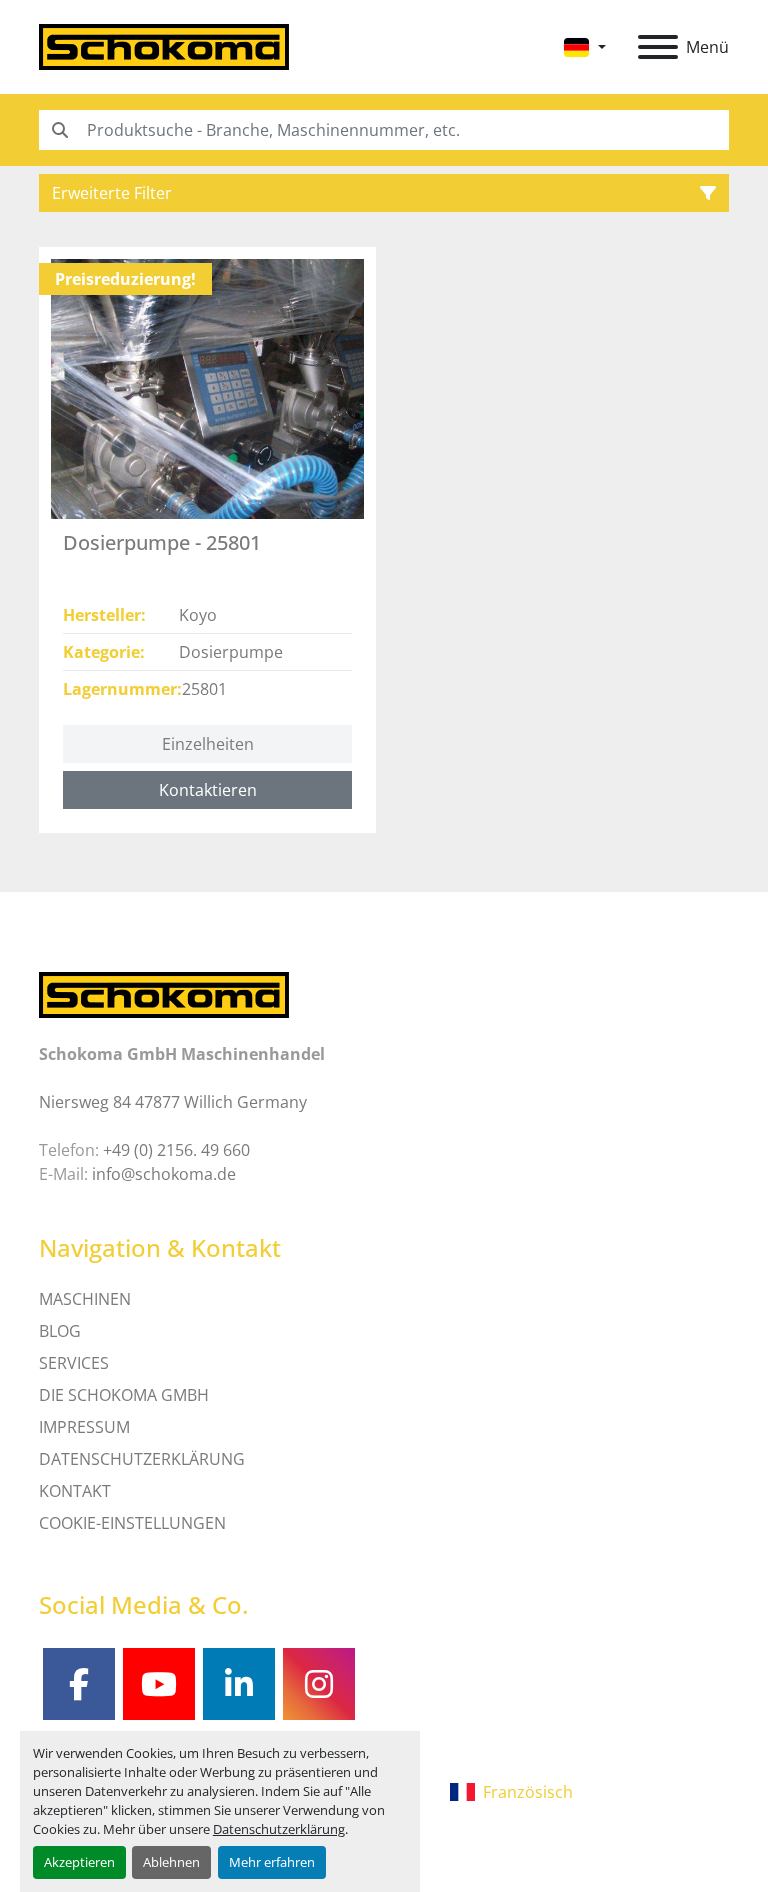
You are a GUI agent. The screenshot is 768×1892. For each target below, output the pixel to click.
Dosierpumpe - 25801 (162, 542)
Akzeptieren (79, 1862)
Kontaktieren (208, 790)
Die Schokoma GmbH (124, 1395)
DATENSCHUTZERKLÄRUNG (142, 1459)
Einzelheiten (208, 744)
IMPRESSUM (84, 1427)
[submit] (59, 130)
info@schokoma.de (164, 1174)
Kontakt (75, 1491)
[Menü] (658, 47)
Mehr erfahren (272, 1862)
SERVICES (74, 1363)
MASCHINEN (85, 1299)
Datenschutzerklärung (279, 1829)
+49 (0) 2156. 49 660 (176, 1150)
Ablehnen (171, 1862)
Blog (60, 1331)
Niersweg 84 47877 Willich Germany (173, 1102)
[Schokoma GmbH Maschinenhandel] (164, 994)
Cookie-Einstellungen (132, 1523)
